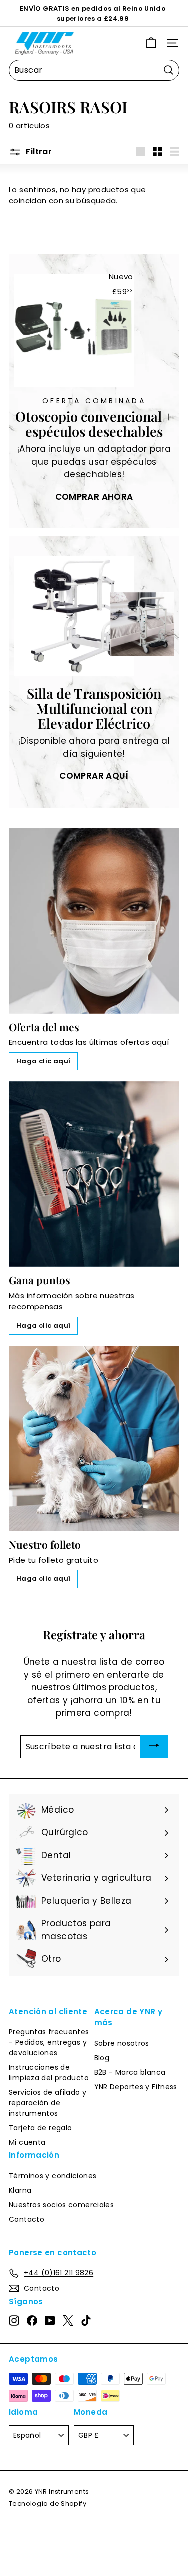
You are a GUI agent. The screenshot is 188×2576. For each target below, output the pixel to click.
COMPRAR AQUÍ (94, 776)
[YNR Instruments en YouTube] (50, 2321)
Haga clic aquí (43, 1061)
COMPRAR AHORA (94, 497)
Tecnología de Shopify (47, 2504)
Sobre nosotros (122, 2043)
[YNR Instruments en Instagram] (14, 2321)
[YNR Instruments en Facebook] (32, 2321)
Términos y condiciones (52, 2176)
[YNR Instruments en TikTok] (86, 2321)
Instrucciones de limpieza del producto (49, 2072)
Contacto (26, 2219)
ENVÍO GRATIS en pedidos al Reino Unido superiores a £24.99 (93, 13)
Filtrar (38, 151)
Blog (102, 2058)
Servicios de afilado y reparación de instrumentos (47, 2103)
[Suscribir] (154, 1747)
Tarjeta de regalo (40, 2128)
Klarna (20, 2190)
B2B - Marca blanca (130, 2072)
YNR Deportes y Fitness (136, 2087)
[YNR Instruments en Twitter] (68, 2321)
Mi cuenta (27, 2142)
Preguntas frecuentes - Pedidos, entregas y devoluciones (49, 2042)
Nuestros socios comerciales (61, 2205)
